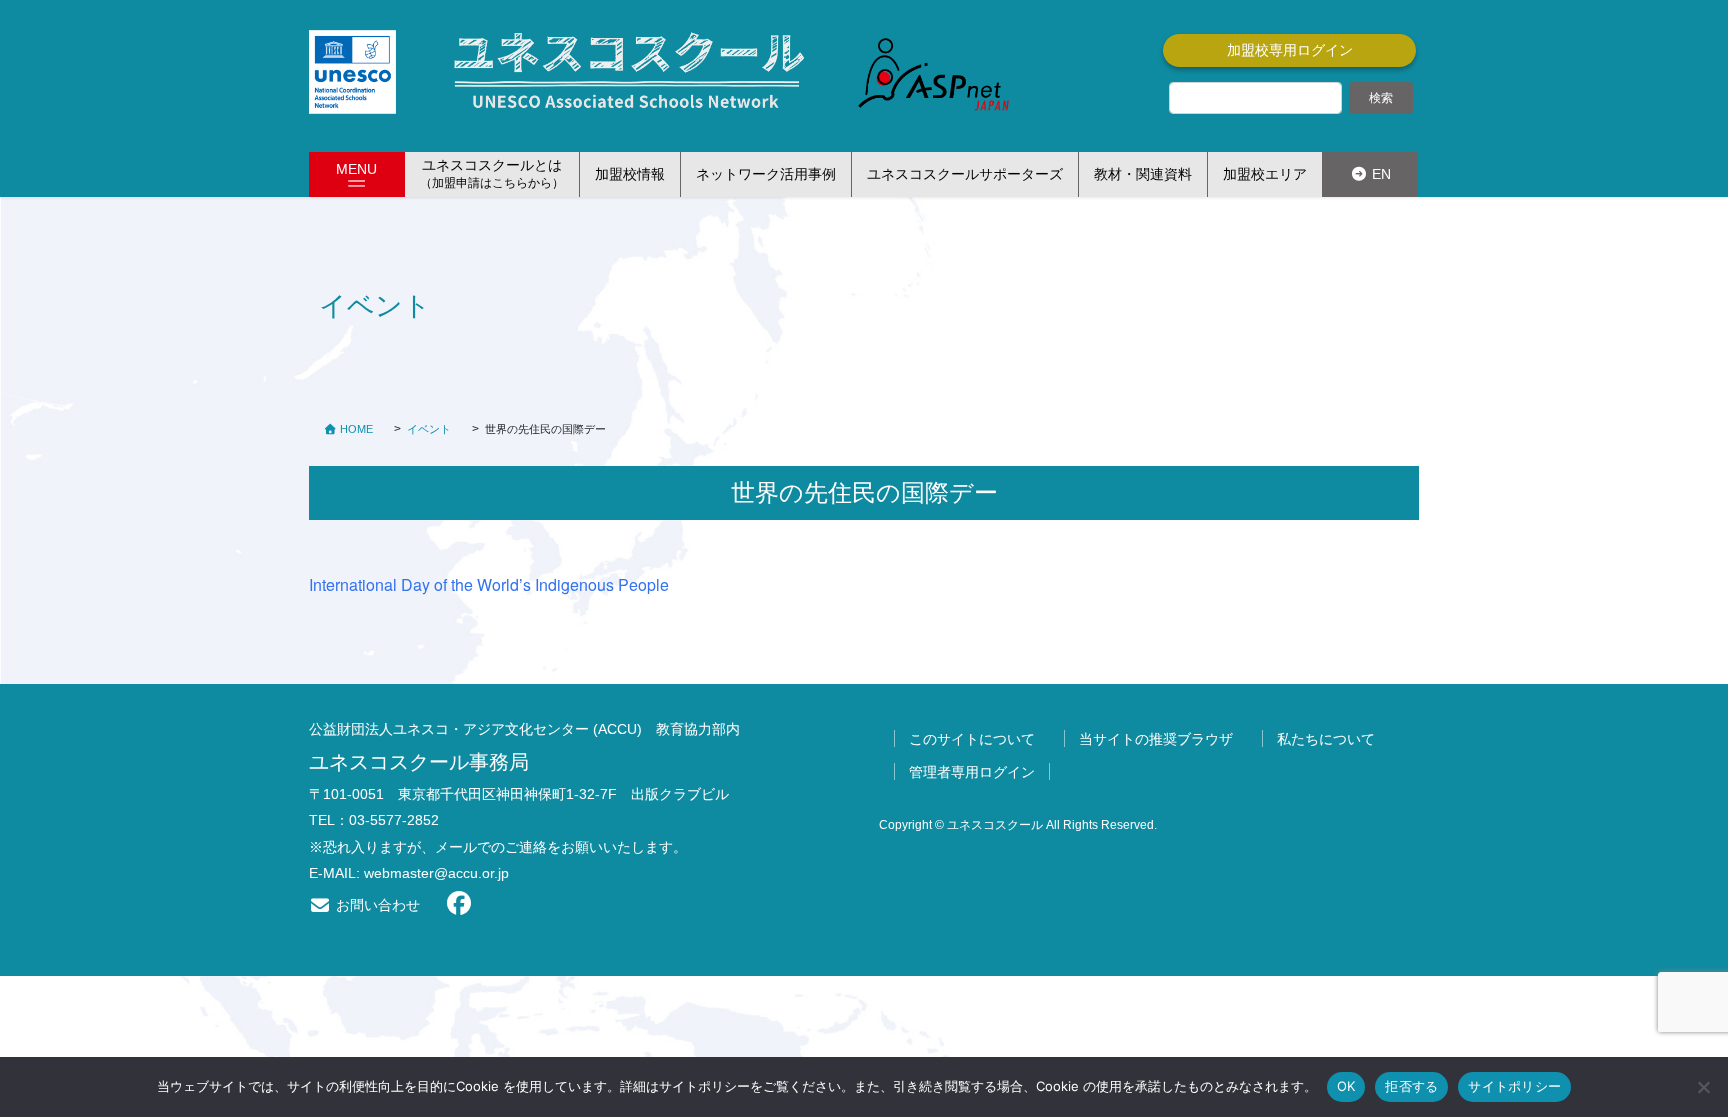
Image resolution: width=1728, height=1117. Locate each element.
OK (1346, 1086)
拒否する (1411, 1086)
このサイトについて (972, 739)
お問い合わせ (376, 905)
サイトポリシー (1514, 1086)
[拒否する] (1703, 1087)
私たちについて (1326, 739)
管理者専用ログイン (972, 772)
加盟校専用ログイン (1290, 50)
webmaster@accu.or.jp (436, 873)
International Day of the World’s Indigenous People (489, 584)
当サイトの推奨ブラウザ (1156, 739)
